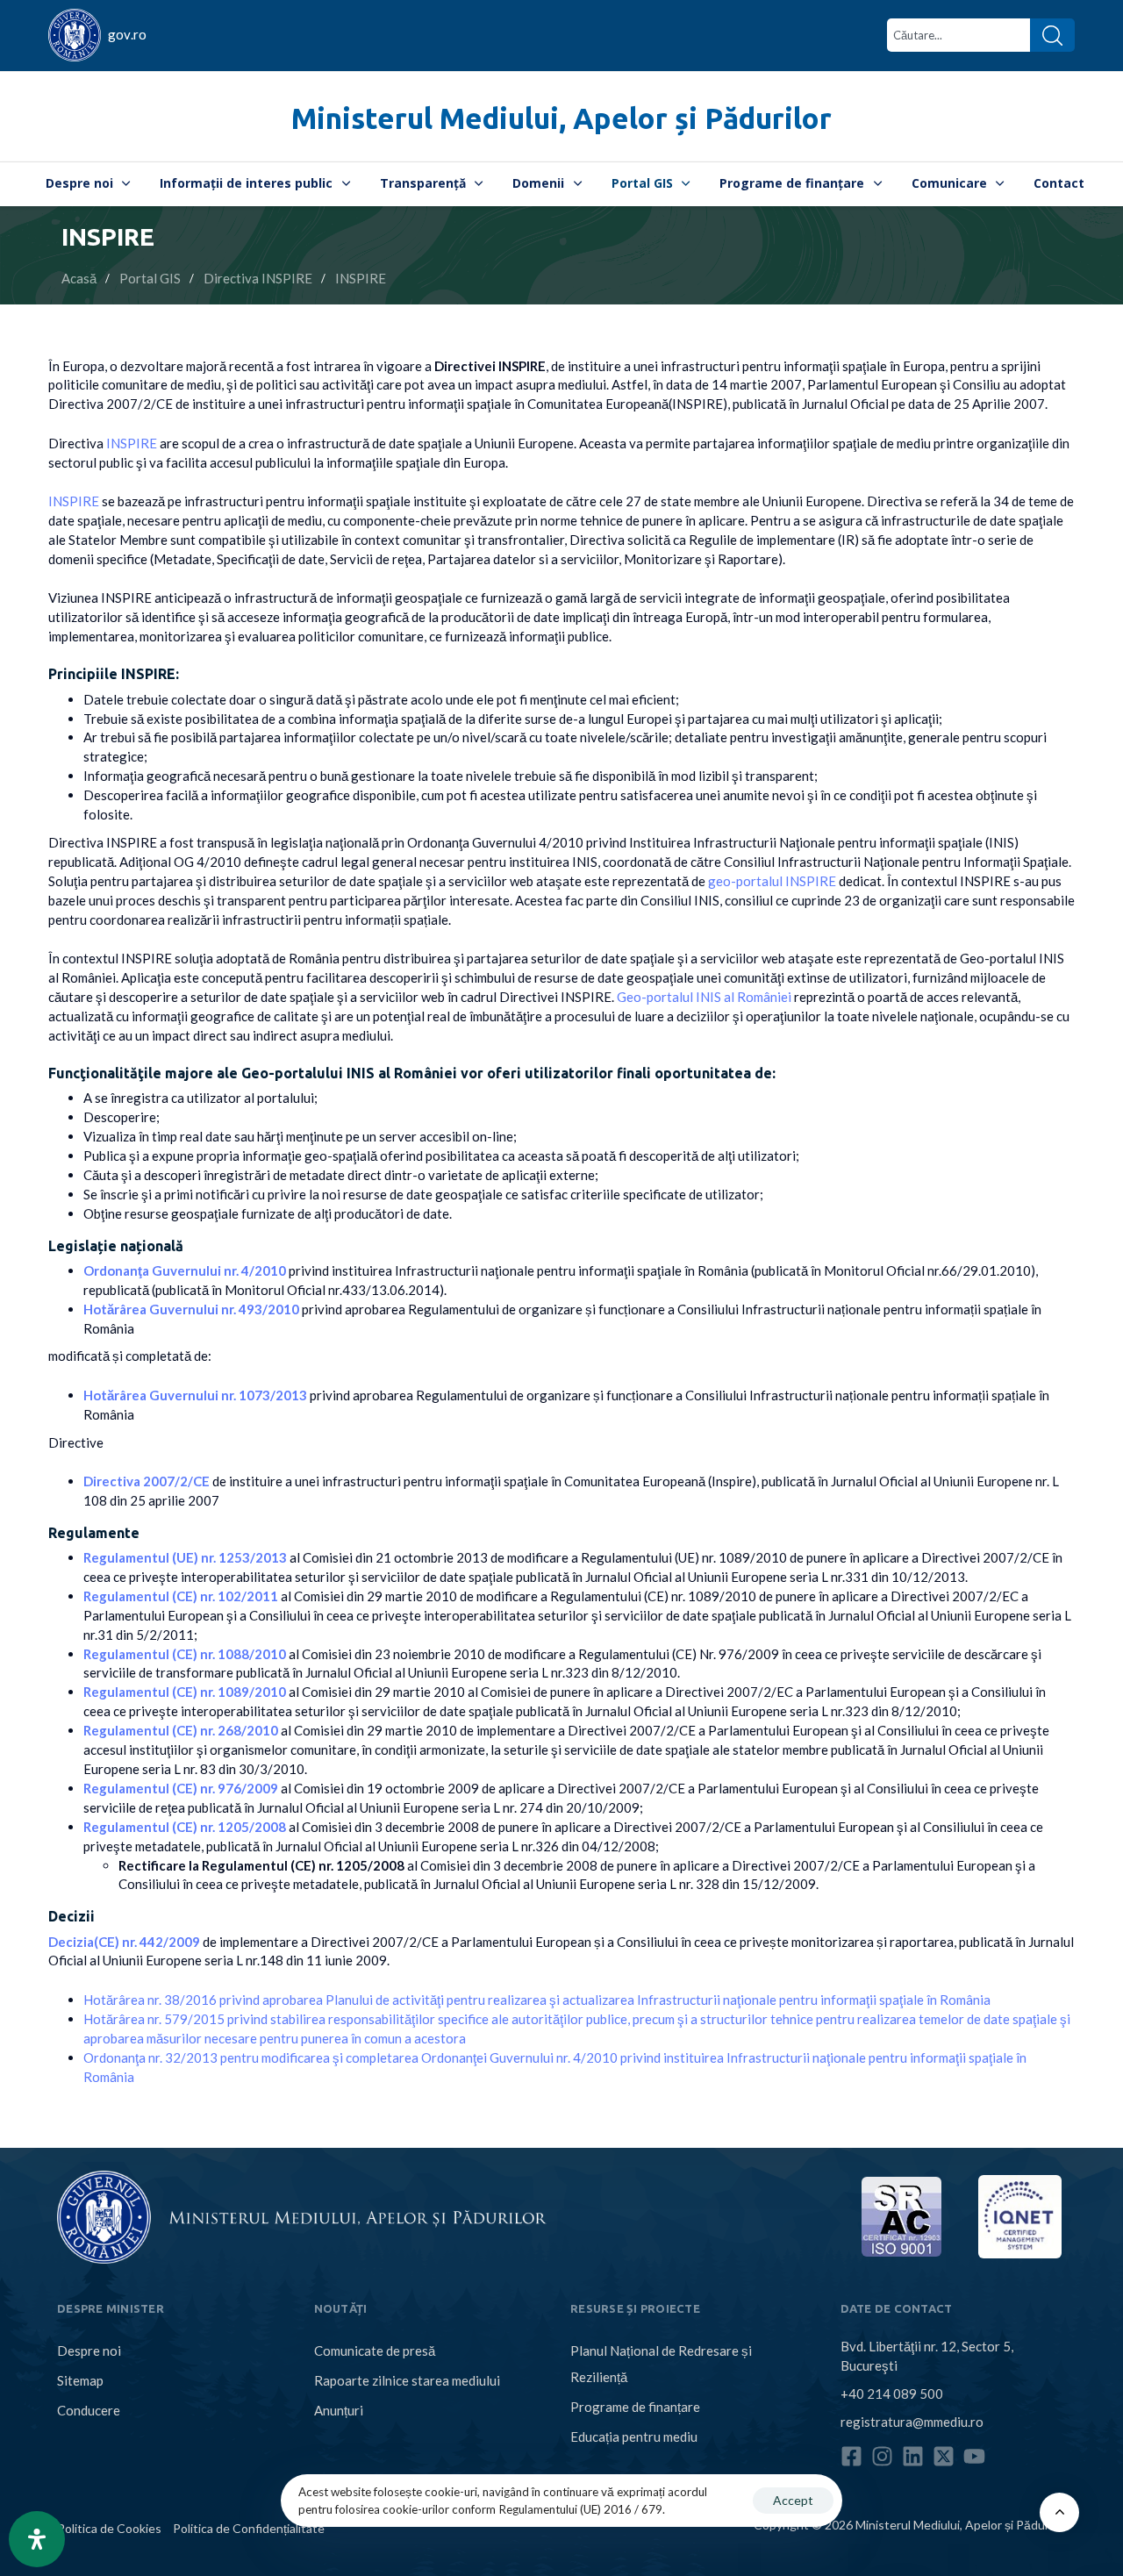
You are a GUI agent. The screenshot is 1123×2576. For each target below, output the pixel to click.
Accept (793, 2500)
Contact (1059, 183)
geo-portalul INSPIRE (772, 881)
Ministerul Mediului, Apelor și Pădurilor (561, 118)
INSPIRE (132, 443)
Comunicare (949, 183)
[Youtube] (974, 2456)
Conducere (89, 2410)
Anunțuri (339, 2410)
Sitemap (80, 2380)
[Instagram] (882, 2456)
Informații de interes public (246, 183)
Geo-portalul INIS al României (704, 997)
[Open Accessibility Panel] (37, 2539)
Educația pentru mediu (634, 2436)
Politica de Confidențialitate (249, 2528)
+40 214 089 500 (892, 2394)
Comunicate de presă (375, 2351)
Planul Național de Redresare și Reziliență (661, 2364)
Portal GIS (642, 183)
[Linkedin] (913, 2456)
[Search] (1052, 35)
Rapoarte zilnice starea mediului (407, 2380)
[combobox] (958, 35)
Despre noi (79, 183)
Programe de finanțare (792, 183)
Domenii (538, 183)
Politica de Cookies (109, 2528)
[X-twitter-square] (944, 2456)
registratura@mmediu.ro (912, 2422)
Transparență (423, 183)
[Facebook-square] (851, 2456)
